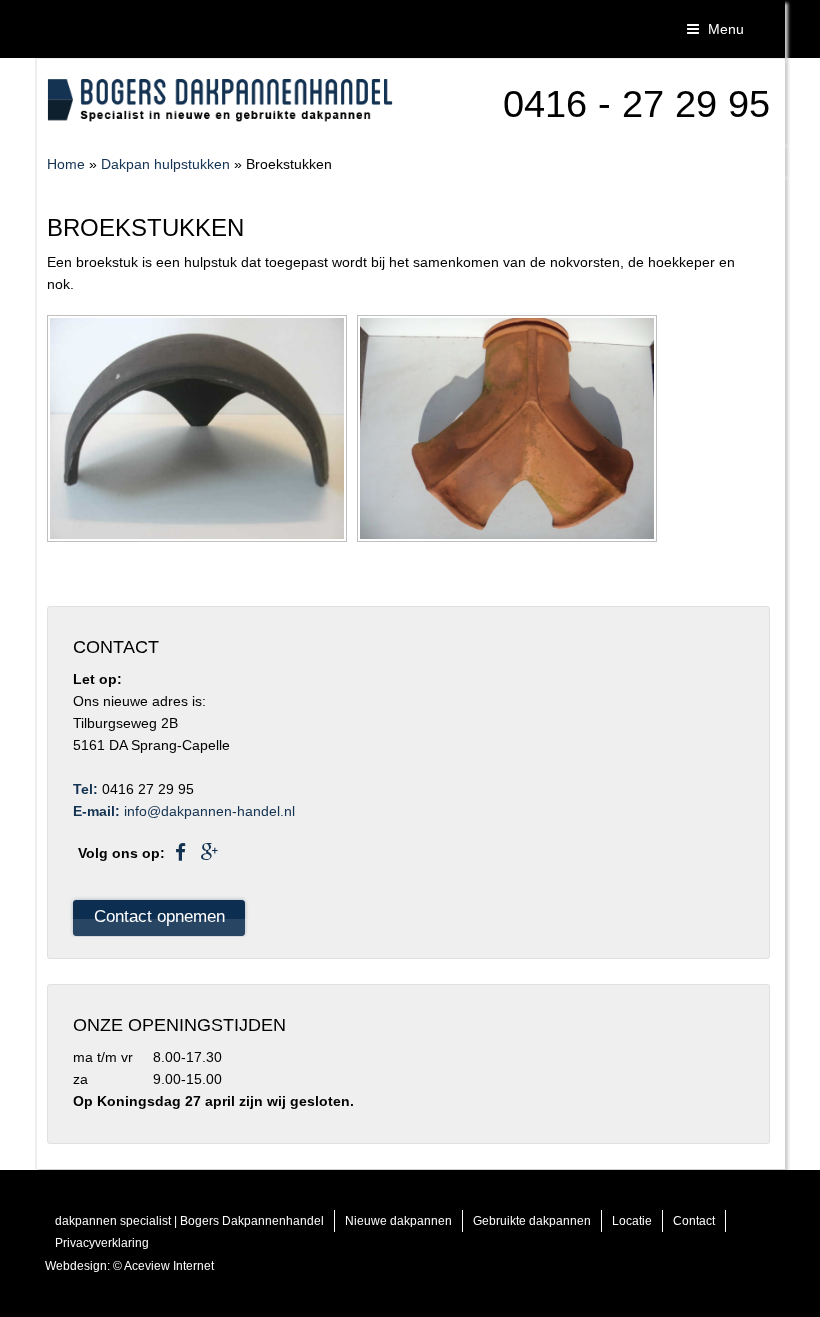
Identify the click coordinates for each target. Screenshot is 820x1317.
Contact (694, 1221)
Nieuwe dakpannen (398, 1221)
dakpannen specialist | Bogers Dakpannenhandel (189, 1221)
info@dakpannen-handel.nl (209, 811)
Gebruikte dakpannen (532, 1221)
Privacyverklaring (102, 1243)
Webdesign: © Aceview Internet (129, 1266)
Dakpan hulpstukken (165, 164)
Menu (724, 29)
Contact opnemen (159, 916)
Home (66, 164)
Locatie (632, 1221)
